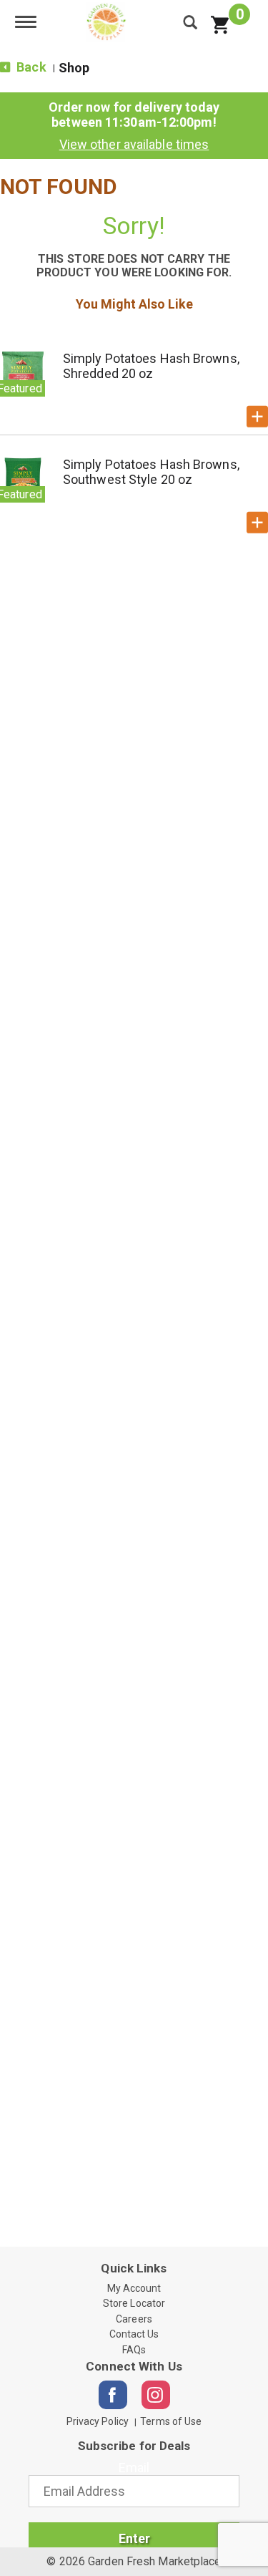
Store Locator (134, 2303)
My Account (134, 2288)
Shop (74, 68)
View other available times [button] (134, 144)
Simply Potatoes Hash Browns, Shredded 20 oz (151, 366)
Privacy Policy (98, 2421)
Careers (134, 2319)
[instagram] (156, 2395)
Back (30, 67)
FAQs (134, 2350)
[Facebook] (113, 2395)
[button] (257, 417)
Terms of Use (171, 2421)
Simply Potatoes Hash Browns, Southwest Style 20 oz (151, 472)
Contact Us (134, 2334)
